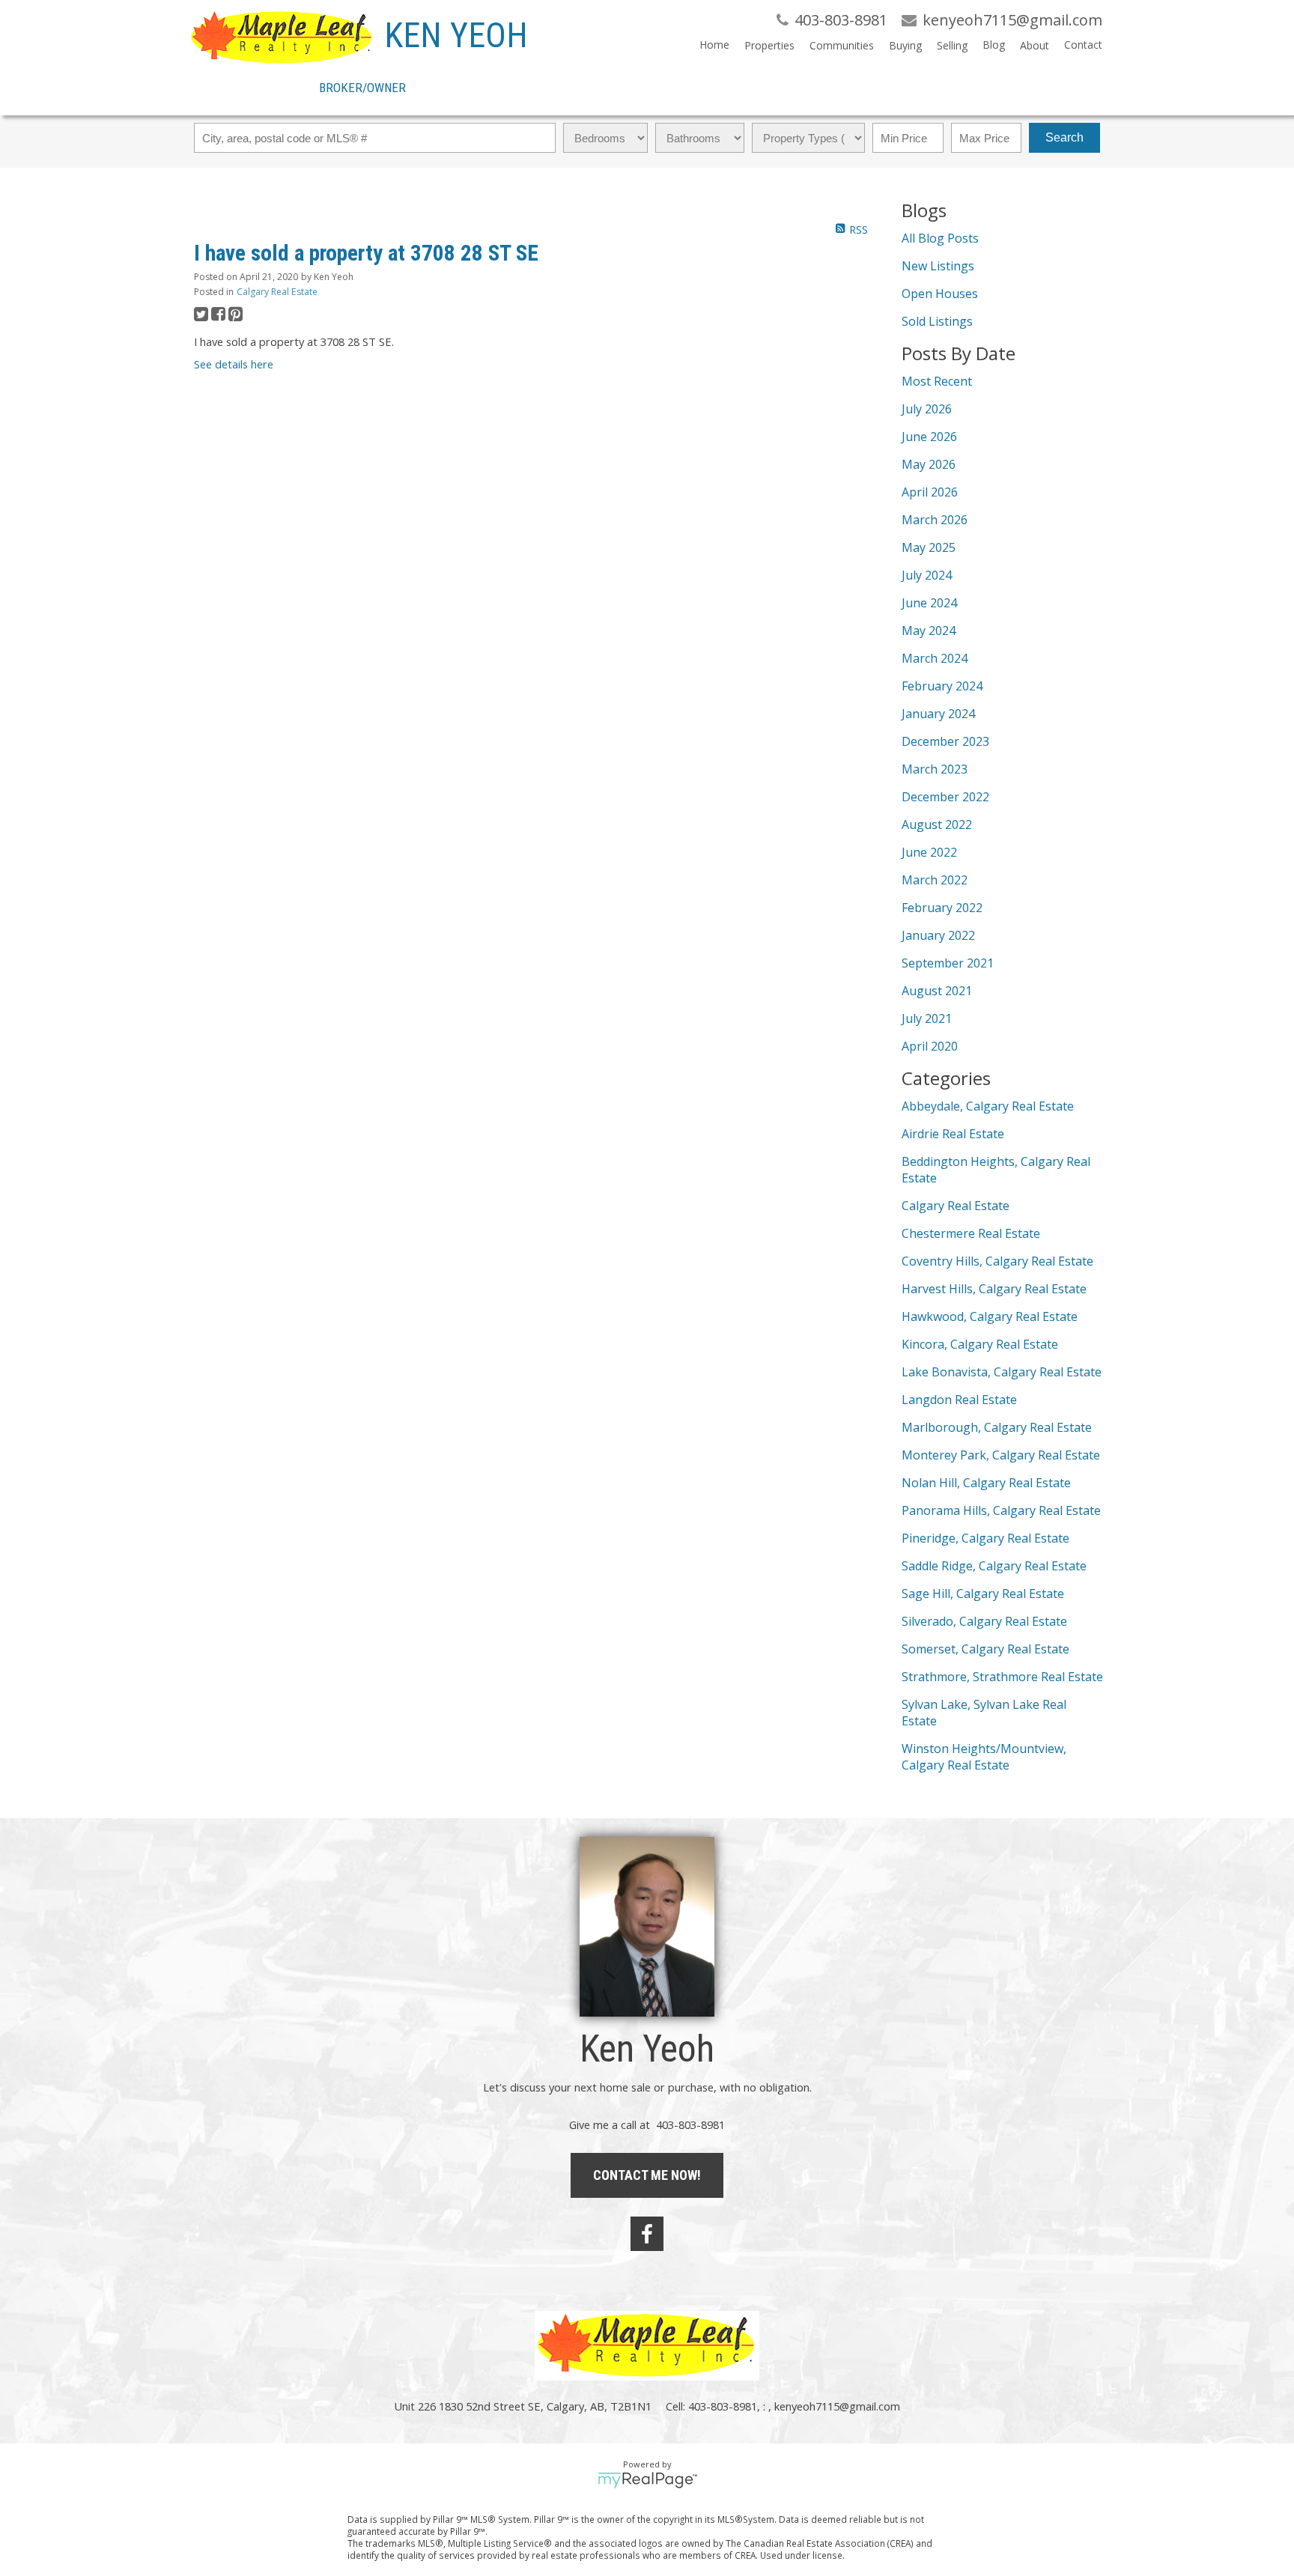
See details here (234, 364)
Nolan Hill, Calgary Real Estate (986, 1483)
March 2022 (935, 880)
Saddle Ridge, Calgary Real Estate (994, 1566)
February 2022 (942, 908)
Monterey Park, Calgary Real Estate (1001, 1455)
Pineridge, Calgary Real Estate (985, 1538)
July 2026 (927, 409)
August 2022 (937, 824)
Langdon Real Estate (959, 1400)
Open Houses (940, 294)
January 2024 (938, 714)
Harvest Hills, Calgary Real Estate (994, 1289)
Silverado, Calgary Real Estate (984, 1621)
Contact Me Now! (647, 2175)
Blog (994, 45)
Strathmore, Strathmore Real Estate (1002, 1677)
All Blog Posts (940, 238)
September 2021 (948, 963)
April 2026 (930, 492)
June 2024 (929, 603)
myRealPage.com (647, 2480)
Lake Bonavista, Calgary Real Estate (1002, 1372)
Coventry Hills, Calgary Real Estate (997, 1261)
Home (714, 45)
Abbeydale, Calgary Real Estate (988, 1106)
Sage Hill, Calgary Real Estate (983, 1594)
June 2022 (929, 852)
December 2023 (945, 741)
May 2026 (929, 464)
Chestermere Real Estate (971, 1233)
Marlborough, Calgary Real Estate (997, 1427)
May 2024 (929, 631)
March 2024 (935, 658)
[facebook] (647, 2234)
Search (1064, 137)
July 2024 (927, 575)
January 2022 (938, 935)
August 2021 (937, 991)
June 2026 (929, 437)
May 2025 (929, 547)
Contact (1083, 45)
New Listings (938, 266)
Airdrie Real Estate (953, 1134)
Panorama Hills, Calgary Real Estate (1001, 1510)
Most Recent (937, 381)
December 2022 (945, 797)
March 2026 (935, 520)
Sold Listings (937, 321)
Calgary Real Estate (277, 292)
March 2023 (935, 769)
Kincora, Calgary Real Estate (980, 1344)
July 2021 (927, 1018)
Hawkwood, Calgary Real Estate (990, 1316)
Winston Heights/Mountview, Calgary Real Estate (984, 1757)
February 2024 (942, 686)
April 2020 (930, 1046)
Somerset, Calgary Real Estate (985, 1649)
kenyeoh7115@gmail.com (837, 2406)
